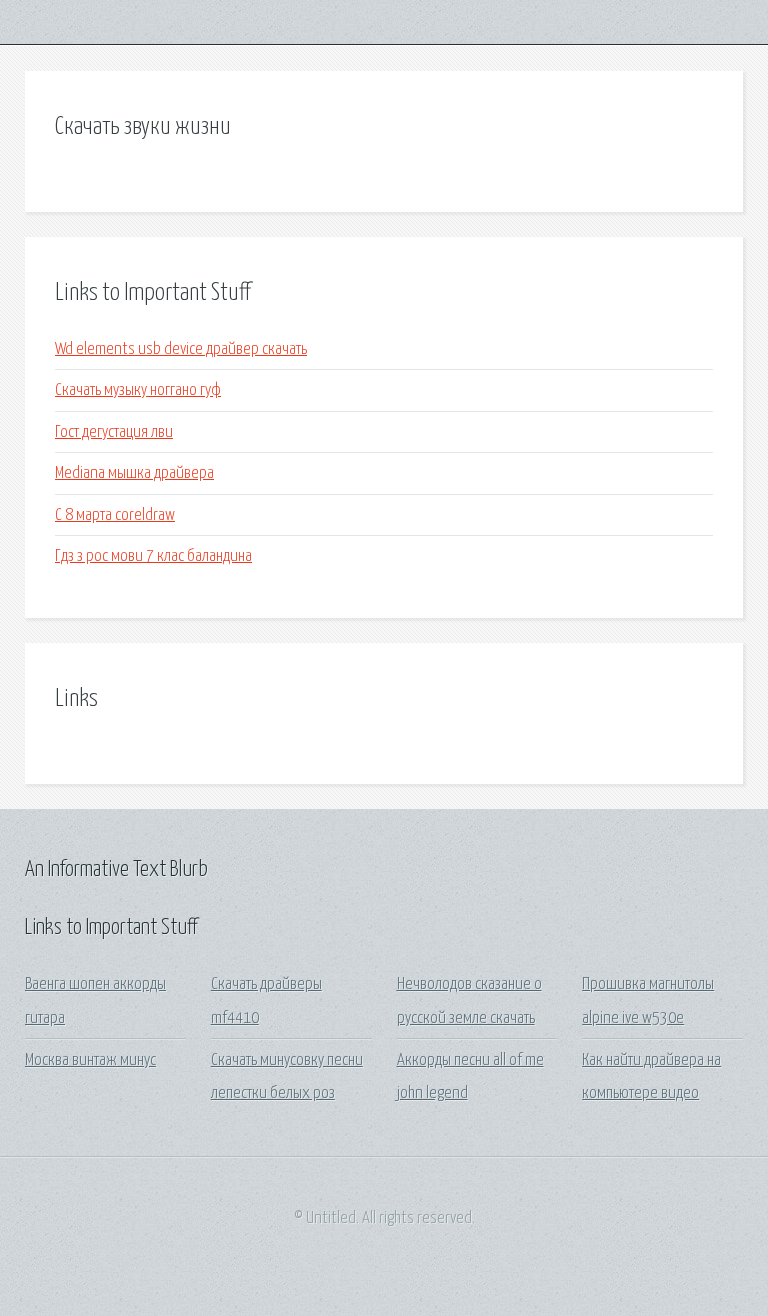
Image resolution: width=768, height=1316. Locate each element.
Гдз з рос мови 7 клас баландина (153, 556)
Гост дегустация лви (114, 432)
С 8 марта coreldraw (115, 515)
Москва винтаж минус (90, 1060)
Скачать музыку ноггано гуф (138, 390)
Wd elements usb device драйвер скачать (181, 349)
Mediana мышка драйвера (134, 473)
